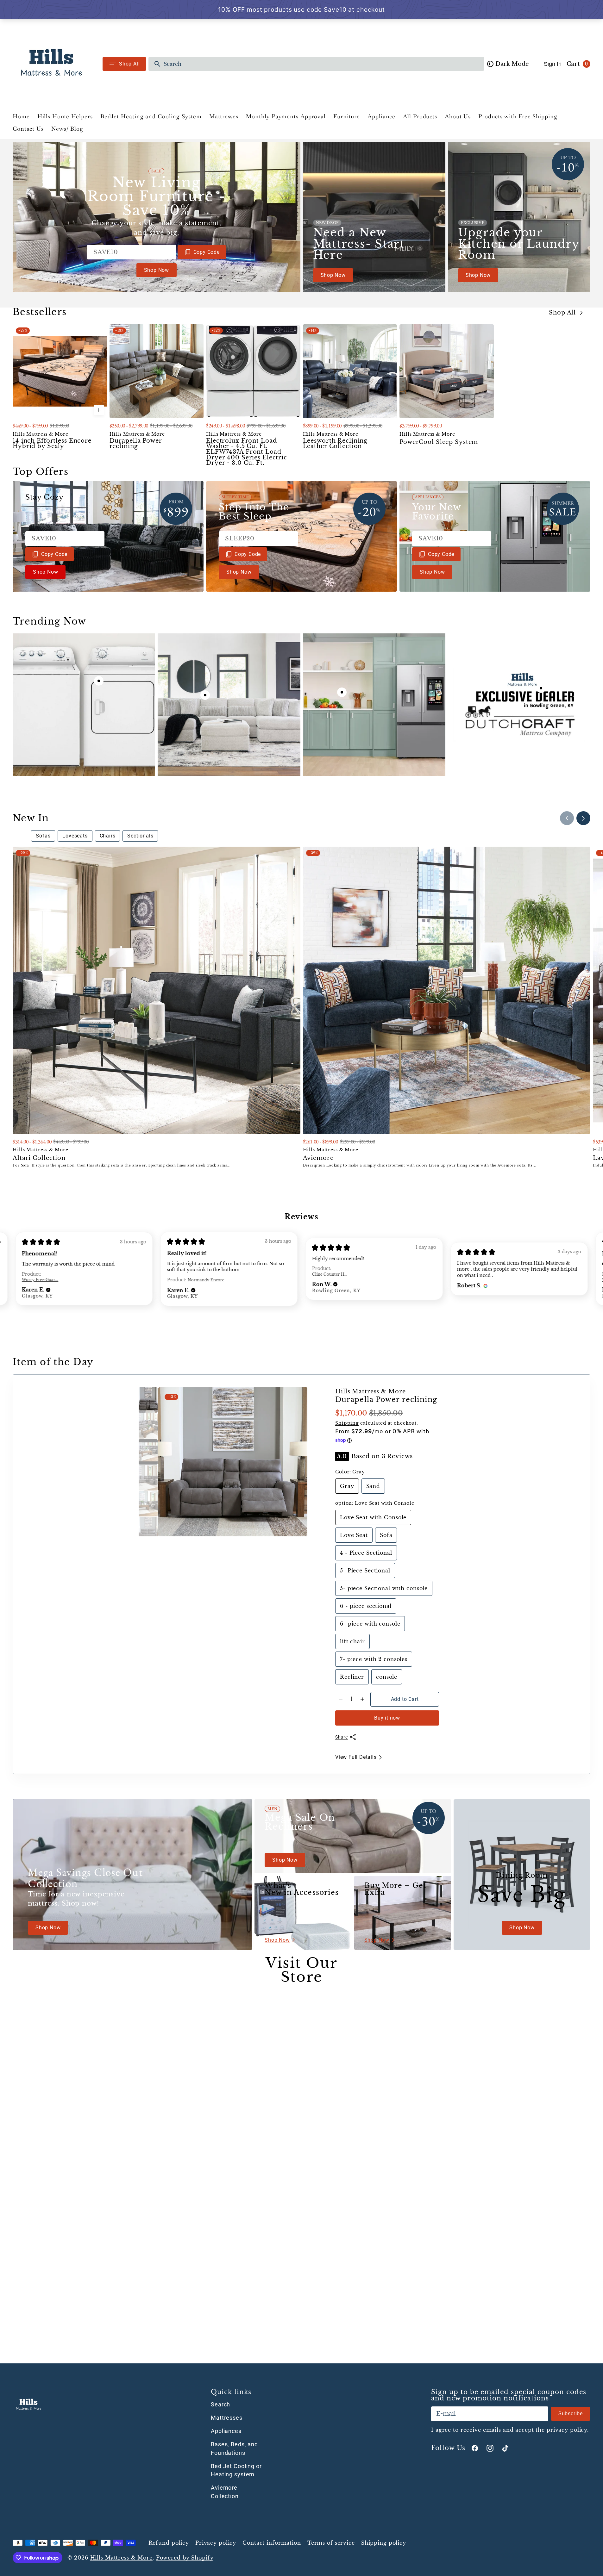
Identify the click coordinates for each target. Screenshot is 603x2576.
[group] (148, 1400)
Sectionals (140, 836)
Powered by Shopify (185, 2558)
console (389, 1679)
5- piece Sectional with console (384, 1590)
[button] (48, 1290)
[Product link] (60, 396)
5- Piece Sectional (367, 1573)
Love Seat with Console (373, 1520)
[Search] (155, 64)
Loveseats (75, 836)
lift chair (355, 1644)
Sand (376, 1488)
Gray (349, 1488)
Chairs (108, 836)
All (21, 836)
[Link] (157, 217)
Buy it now (387, 1718)
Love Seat (356, 1537)
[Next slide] (583, 818)
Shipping (347, 1423)
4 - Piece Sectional (368, 1555)
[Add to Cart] (99, 410)
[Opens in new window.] (485, 1285)
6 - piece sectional (368, 1608)
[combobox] (322, 64)
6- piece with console (371, 1626)
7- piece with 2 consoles (374, 1661)
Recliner (354, 1679)
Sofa (389, 1537)
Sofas (43, 836)
